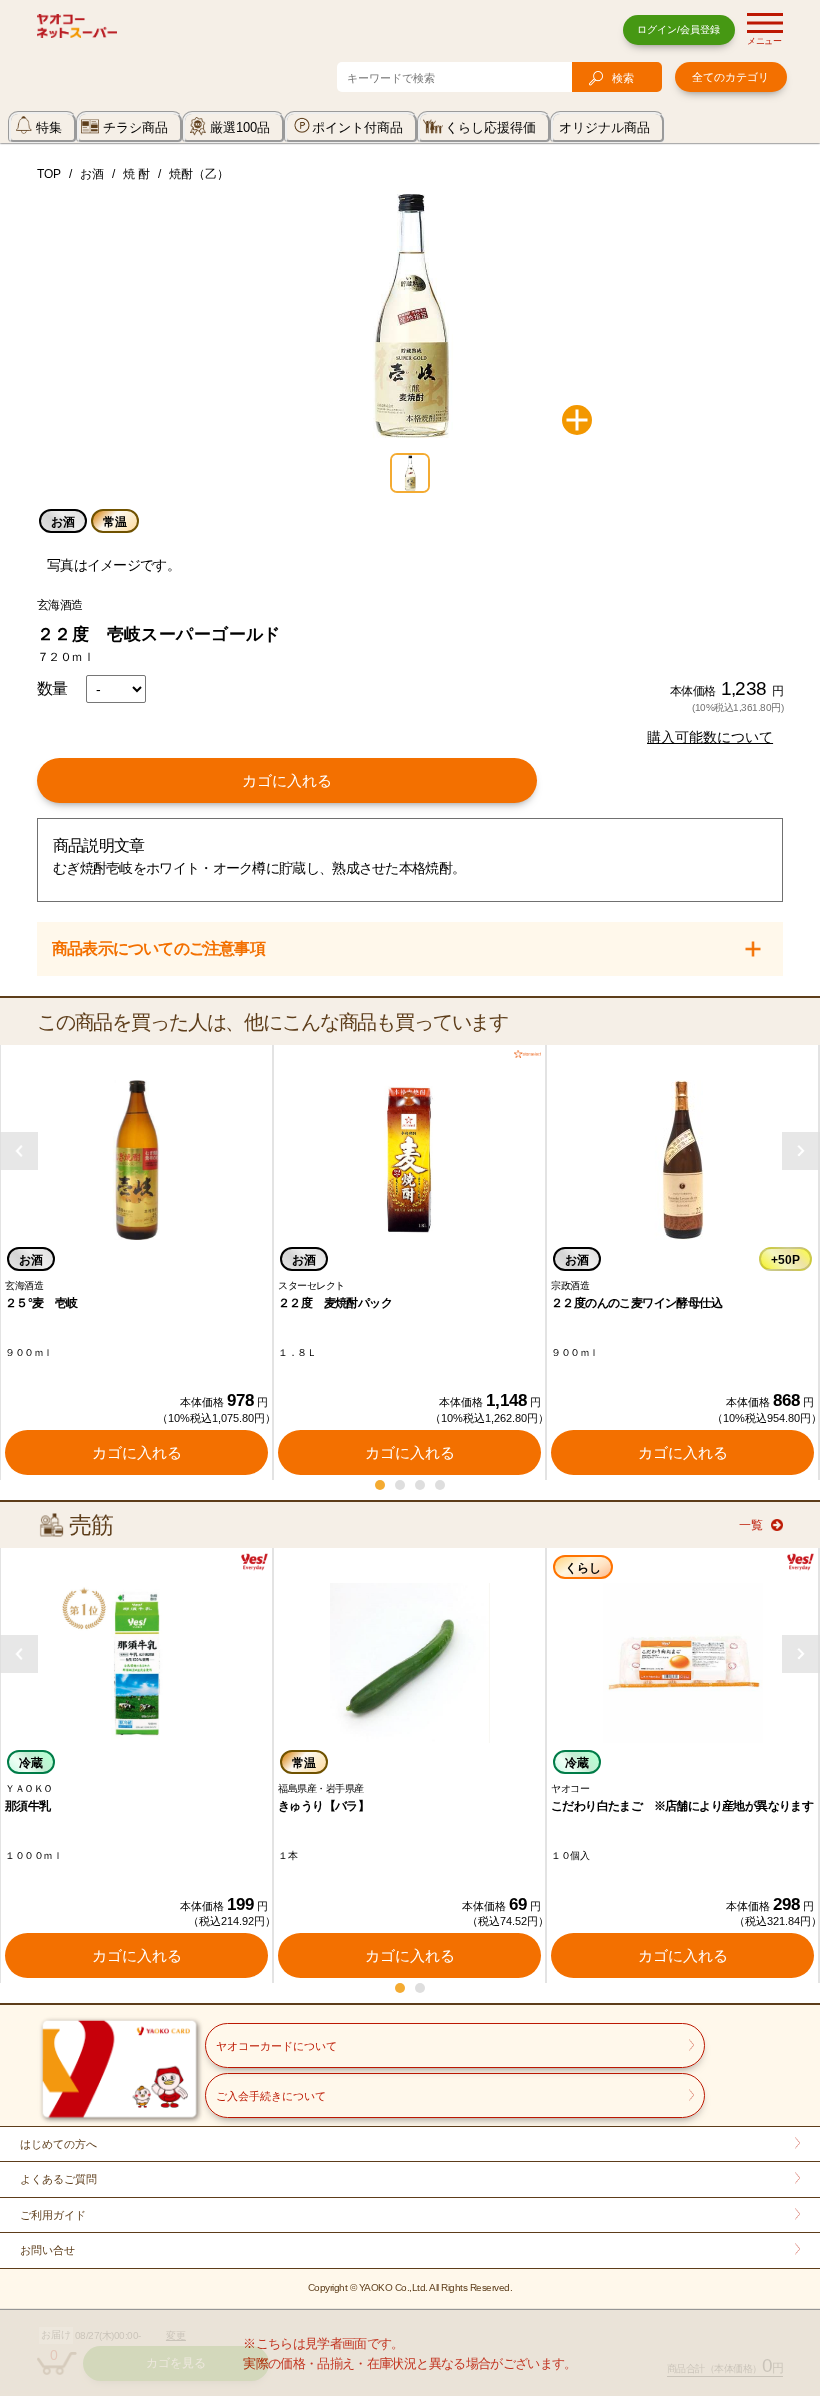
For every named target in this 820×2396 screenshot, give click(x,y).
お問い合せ (47, 2250)
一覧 (751, 1525)
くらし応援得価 (490, 127)
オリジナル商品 (604, 127)
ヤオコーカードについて (276, 2046)
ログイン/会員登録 (678, 29)
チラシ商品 (135, 127)
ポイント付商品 (357, 127)
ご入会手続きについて (271, 2096)
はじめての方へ (58, 2144)
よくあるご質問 (58, 2179)
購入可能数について (710, 737)
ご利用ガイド (53, 2215)
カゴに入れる (287, 780)
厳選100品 (240, 127)
